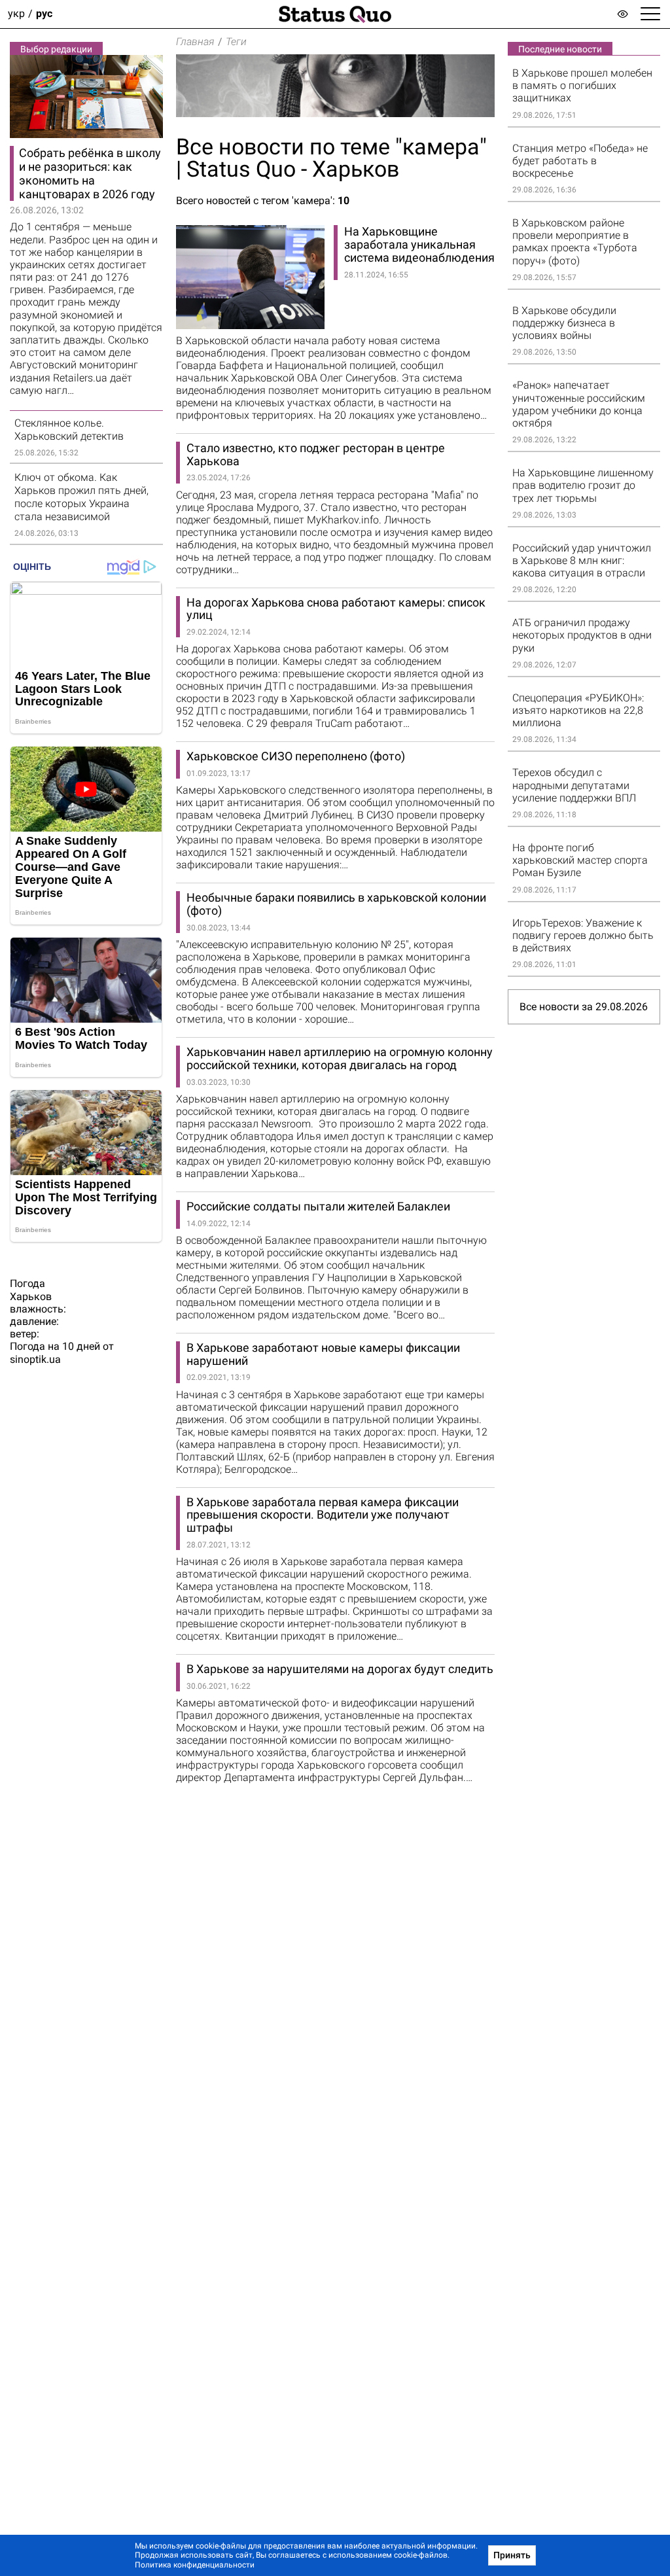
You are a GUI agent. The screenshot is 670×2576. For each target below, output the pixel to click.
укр (16, 14)
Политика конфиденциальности (195, 2565)
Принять (512, 2555)
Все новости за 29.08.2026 (584, 1007)
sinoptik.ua (35, 1359)
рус (44, 14)
